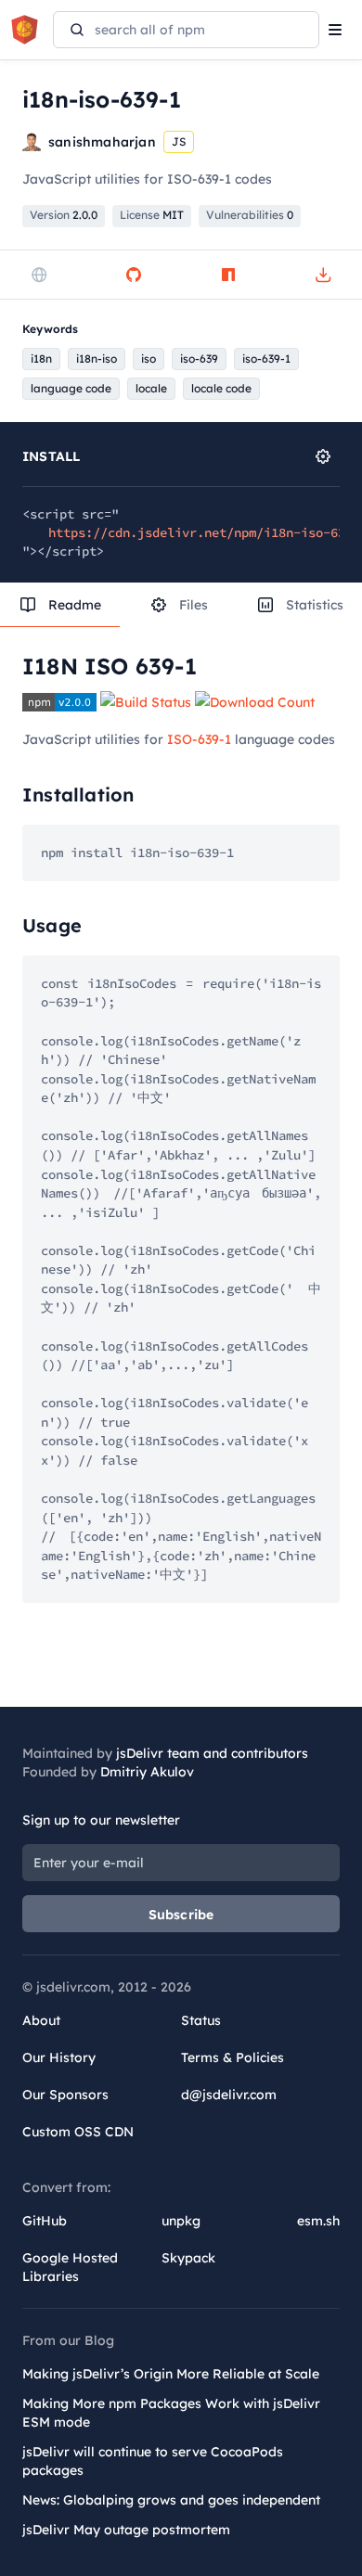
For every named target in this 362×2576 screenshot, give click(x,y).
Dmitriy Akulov (147, 1772)
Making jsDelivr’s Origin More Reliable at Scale (171, 2374)
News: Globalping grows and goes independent (171, 2500)
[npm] (228, 275)
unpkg (181, 2221)
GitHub (45, 2221)
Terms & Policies (233, 2057)
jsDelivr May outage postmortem (126, 2530)
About (41, 2020)
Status (201, 2020)
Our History (59, 2057)
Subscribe (181, 1915)
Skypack (188, 2258)
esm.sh (318, 2221)
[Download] (323, 275)
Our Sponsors (65, 2095)
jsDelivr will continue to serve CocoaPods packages (153, 2461)
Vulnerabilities (250, 215)
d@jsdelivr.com (229, 2095)
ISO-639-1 (199, 739)
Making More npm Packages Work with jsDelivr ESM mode (171, 2413)
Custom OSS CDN (78, 2132)
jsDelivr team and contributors (212, 1753)
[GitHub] (134, 275)
